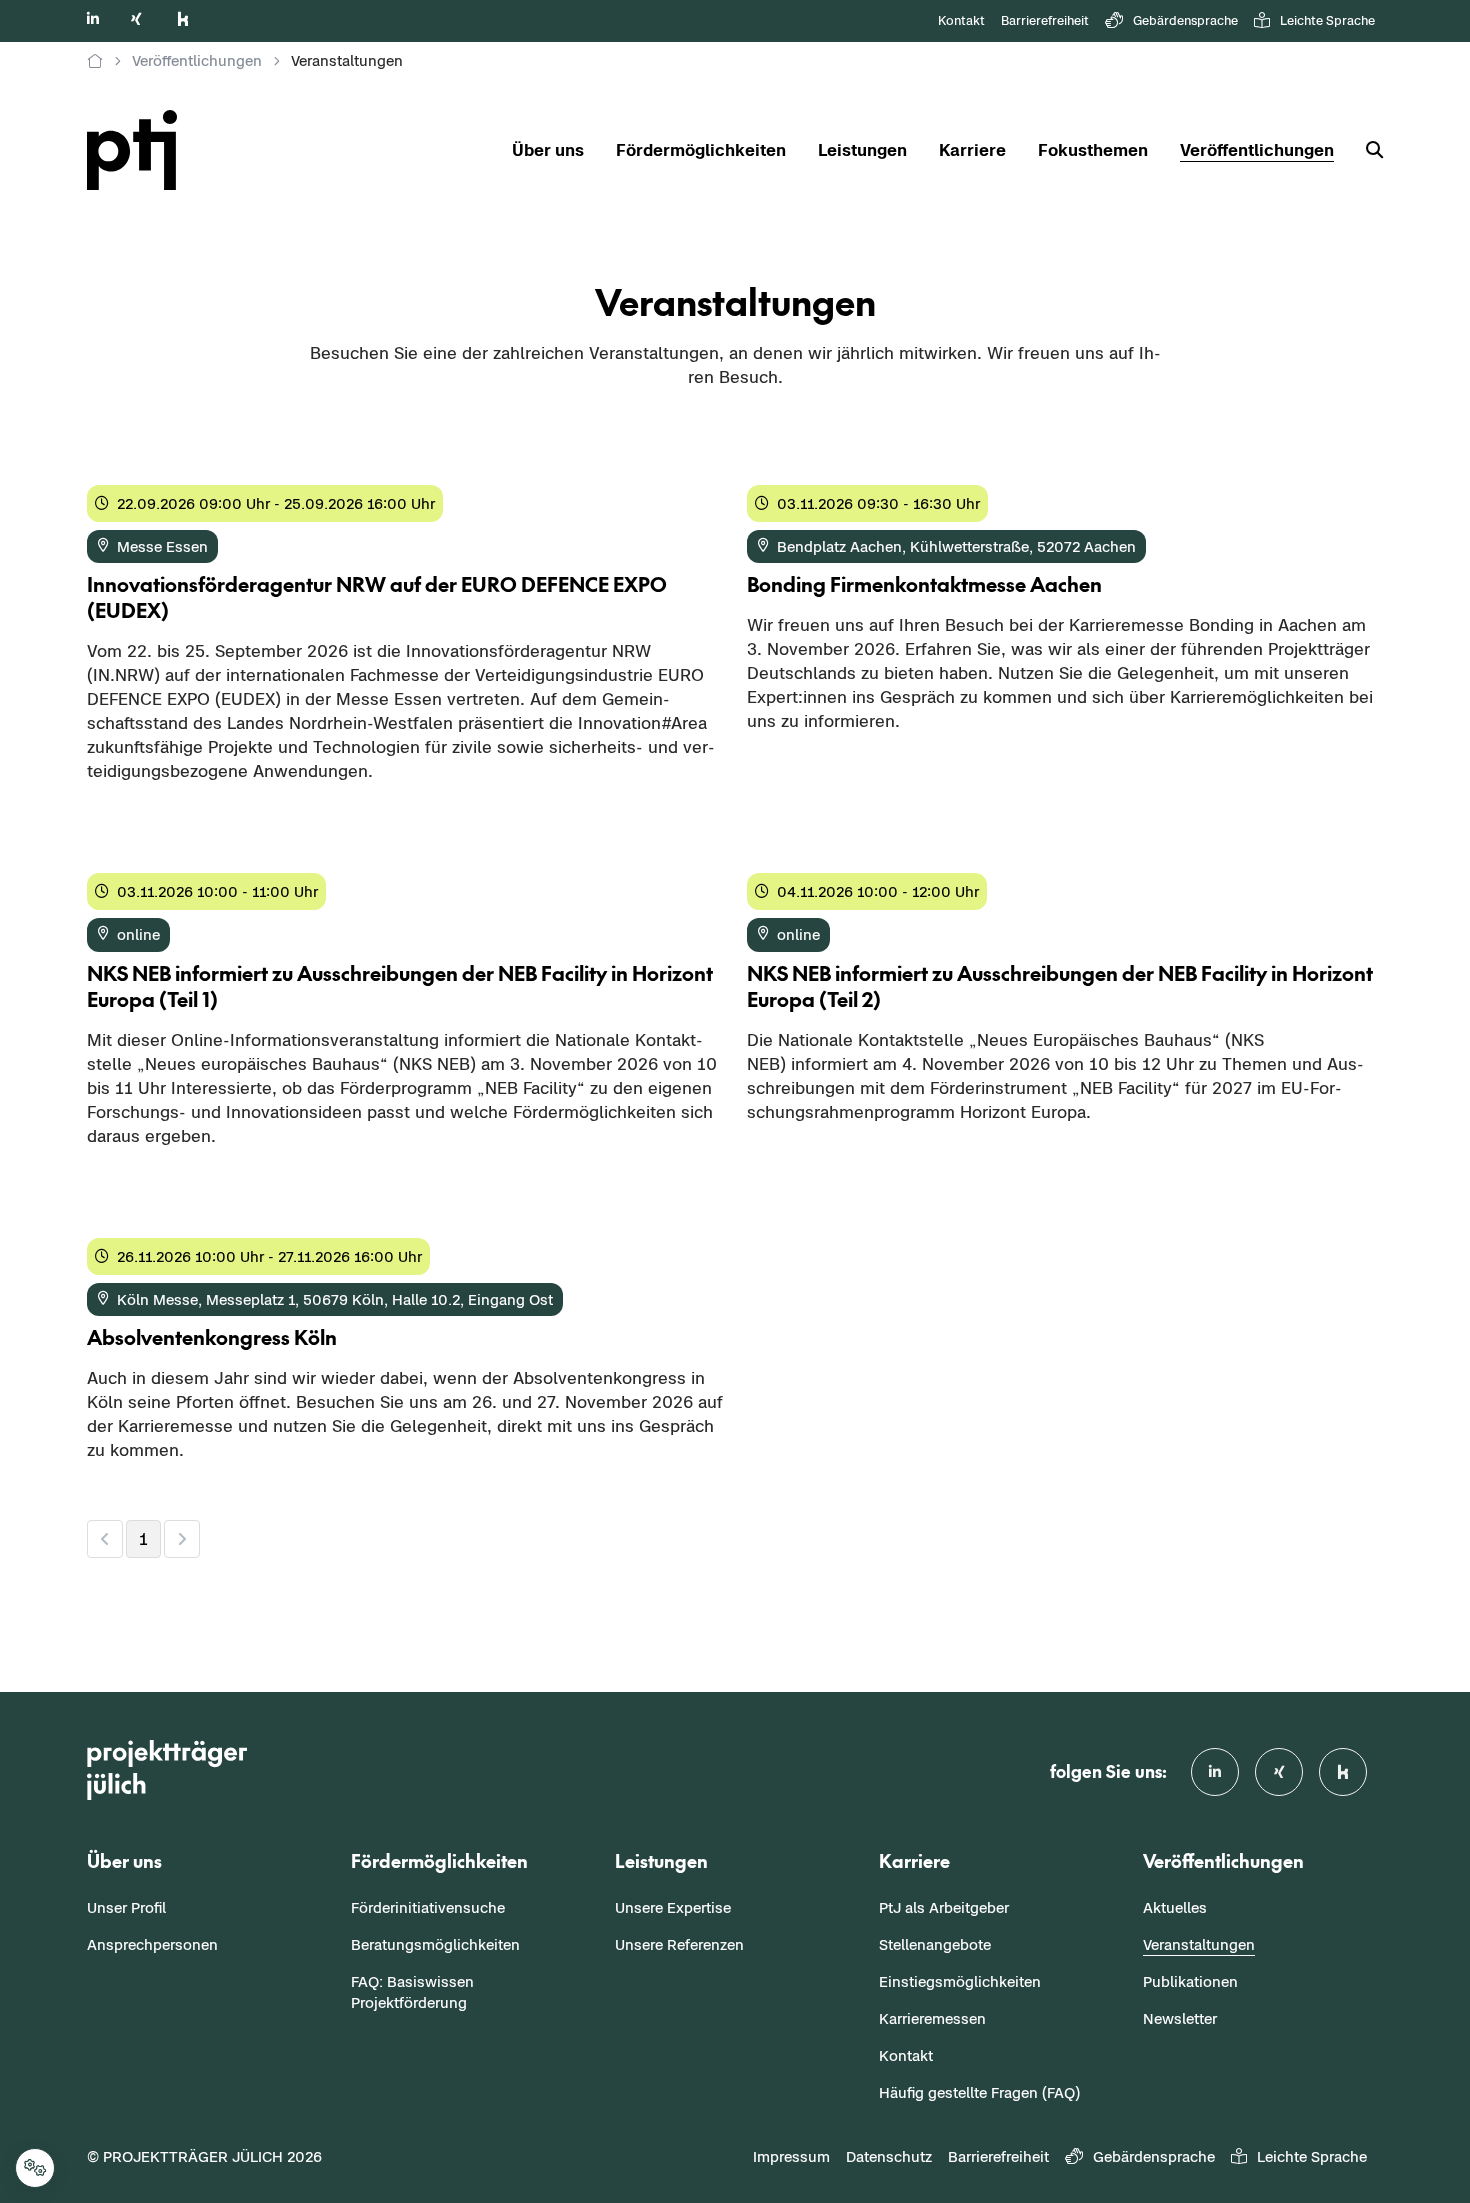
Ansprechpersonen (152, 1944)
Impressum (791, 2156)
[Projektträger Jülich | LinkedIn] (93, 18)
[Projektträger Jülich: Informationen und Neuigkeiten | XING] (136, 18)
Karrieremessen (932, 2018)
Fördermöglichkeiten (701, 150)
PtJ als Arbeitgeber (944, 1907)
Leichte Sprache (1327, 20)
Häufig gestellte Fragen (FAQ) (979, 2092)
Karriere (972, 150)
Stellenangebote (935, 1944)
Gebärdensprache (1185, 20)
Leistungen (862, 150)
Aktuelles (1175, 1907)
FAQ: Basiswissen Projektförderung (412, 1992)
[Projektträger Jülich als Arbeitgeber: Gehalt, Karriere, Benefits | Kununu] (183, 18)
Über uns (548, 150)
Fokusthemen (1093, 150)
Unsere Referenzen (679, 1944)
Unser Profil (126, 1907)
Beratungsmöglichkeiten (435, 1944)
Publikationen (1190, 1981)
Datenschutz (889, 2156)
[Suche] (1366, 150)
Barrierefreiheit (1045, 20)
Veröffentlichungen (1257, 150)
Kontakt (961, 20)
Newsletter (1180, 2018)
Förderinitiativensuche (428, 1907)
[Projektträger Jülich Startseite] (144, 150)
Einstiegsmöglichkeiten (960, 1981)
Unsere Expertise (673, 1907)
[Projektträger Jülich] (95, 61)
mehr (107, 813)
